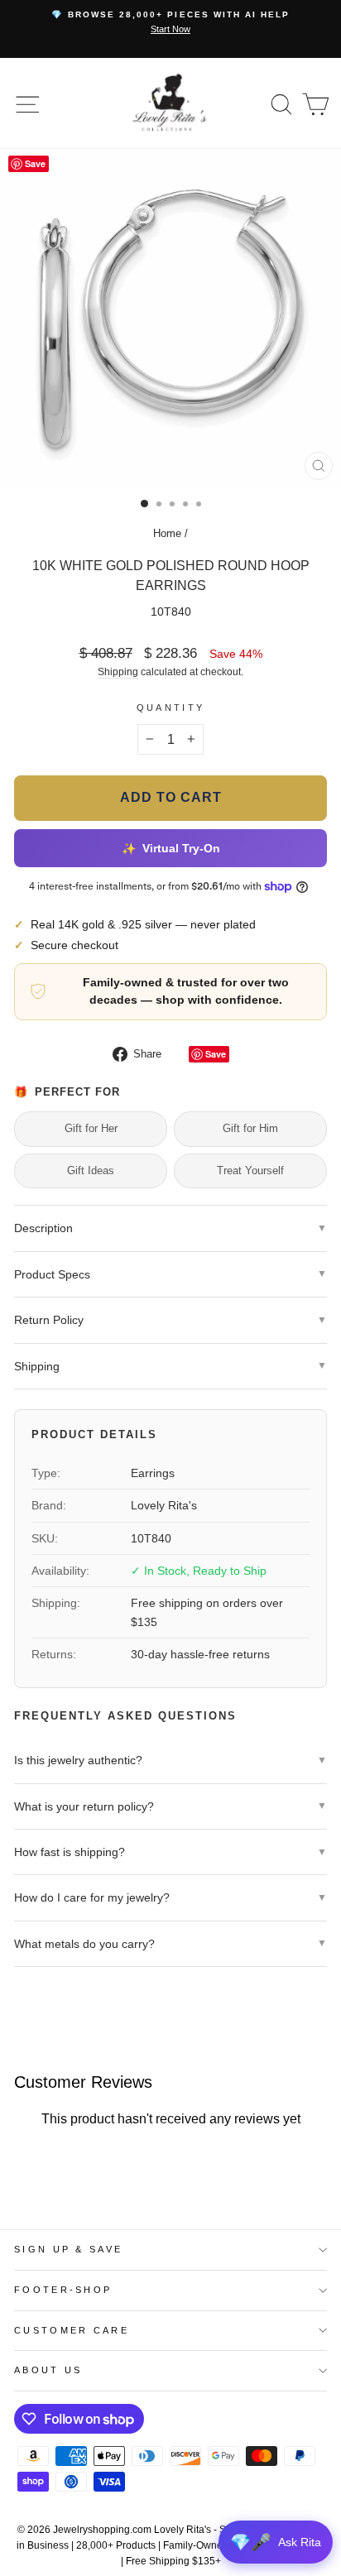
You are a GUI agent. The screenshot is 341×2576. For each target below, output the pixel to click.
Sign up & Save (68, 2249)
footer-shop (63, 2290)
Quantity (171, 708)
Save (216, 1054)
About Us (48, 2370)
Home (167, 533)
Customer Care (72, 2330)
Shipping (118, 672)
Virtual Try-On (170, 848)
